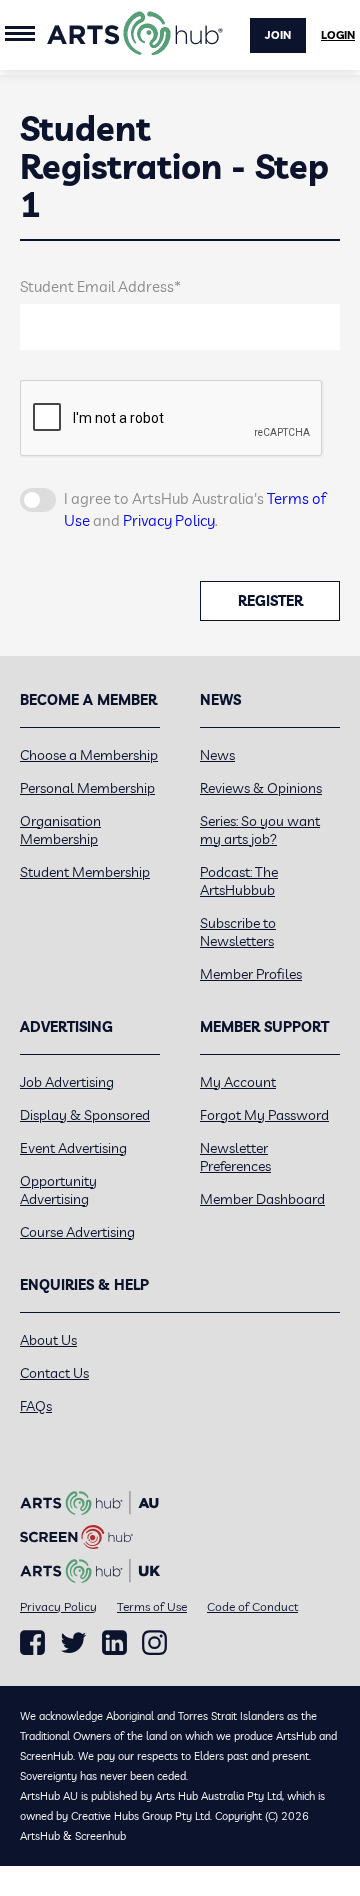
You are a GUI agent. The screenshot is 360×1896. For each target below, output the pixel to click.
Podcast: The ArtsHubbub (239, 881)
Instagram (154, 1643)
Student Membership (85, 872)
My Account (238, 1082)
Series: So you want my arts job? (260, 830)
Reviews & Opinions (261, 788)
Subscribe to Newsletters (238, 932)
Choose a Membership (89, 755)
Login (338, 35)
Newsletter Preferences (235, 1157)
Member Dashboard (262, 1199)
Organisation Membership (60, 830)
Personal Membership (87, 788)
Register (270, 601)
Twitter (73, 1642)
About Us (48, 1340)
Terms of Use (152, 1606)
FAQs (36, 1406)
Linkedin (114, 1643)
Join (278, 35)
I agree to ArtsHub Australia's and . (195, 510)
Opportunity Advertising (58, 1190)
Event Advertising (73, 1148)
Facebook (32, 1643)
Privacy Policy (169, 520)
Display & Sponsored (85, 1115)
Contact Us (54, 1373)
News (217, 755)
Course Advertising (77, 1232)
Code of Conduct (252, 1606)
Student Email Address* (100, 286)
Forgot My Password (264, 1115)
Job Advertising (67, 1082)
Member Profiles (251, 974)
